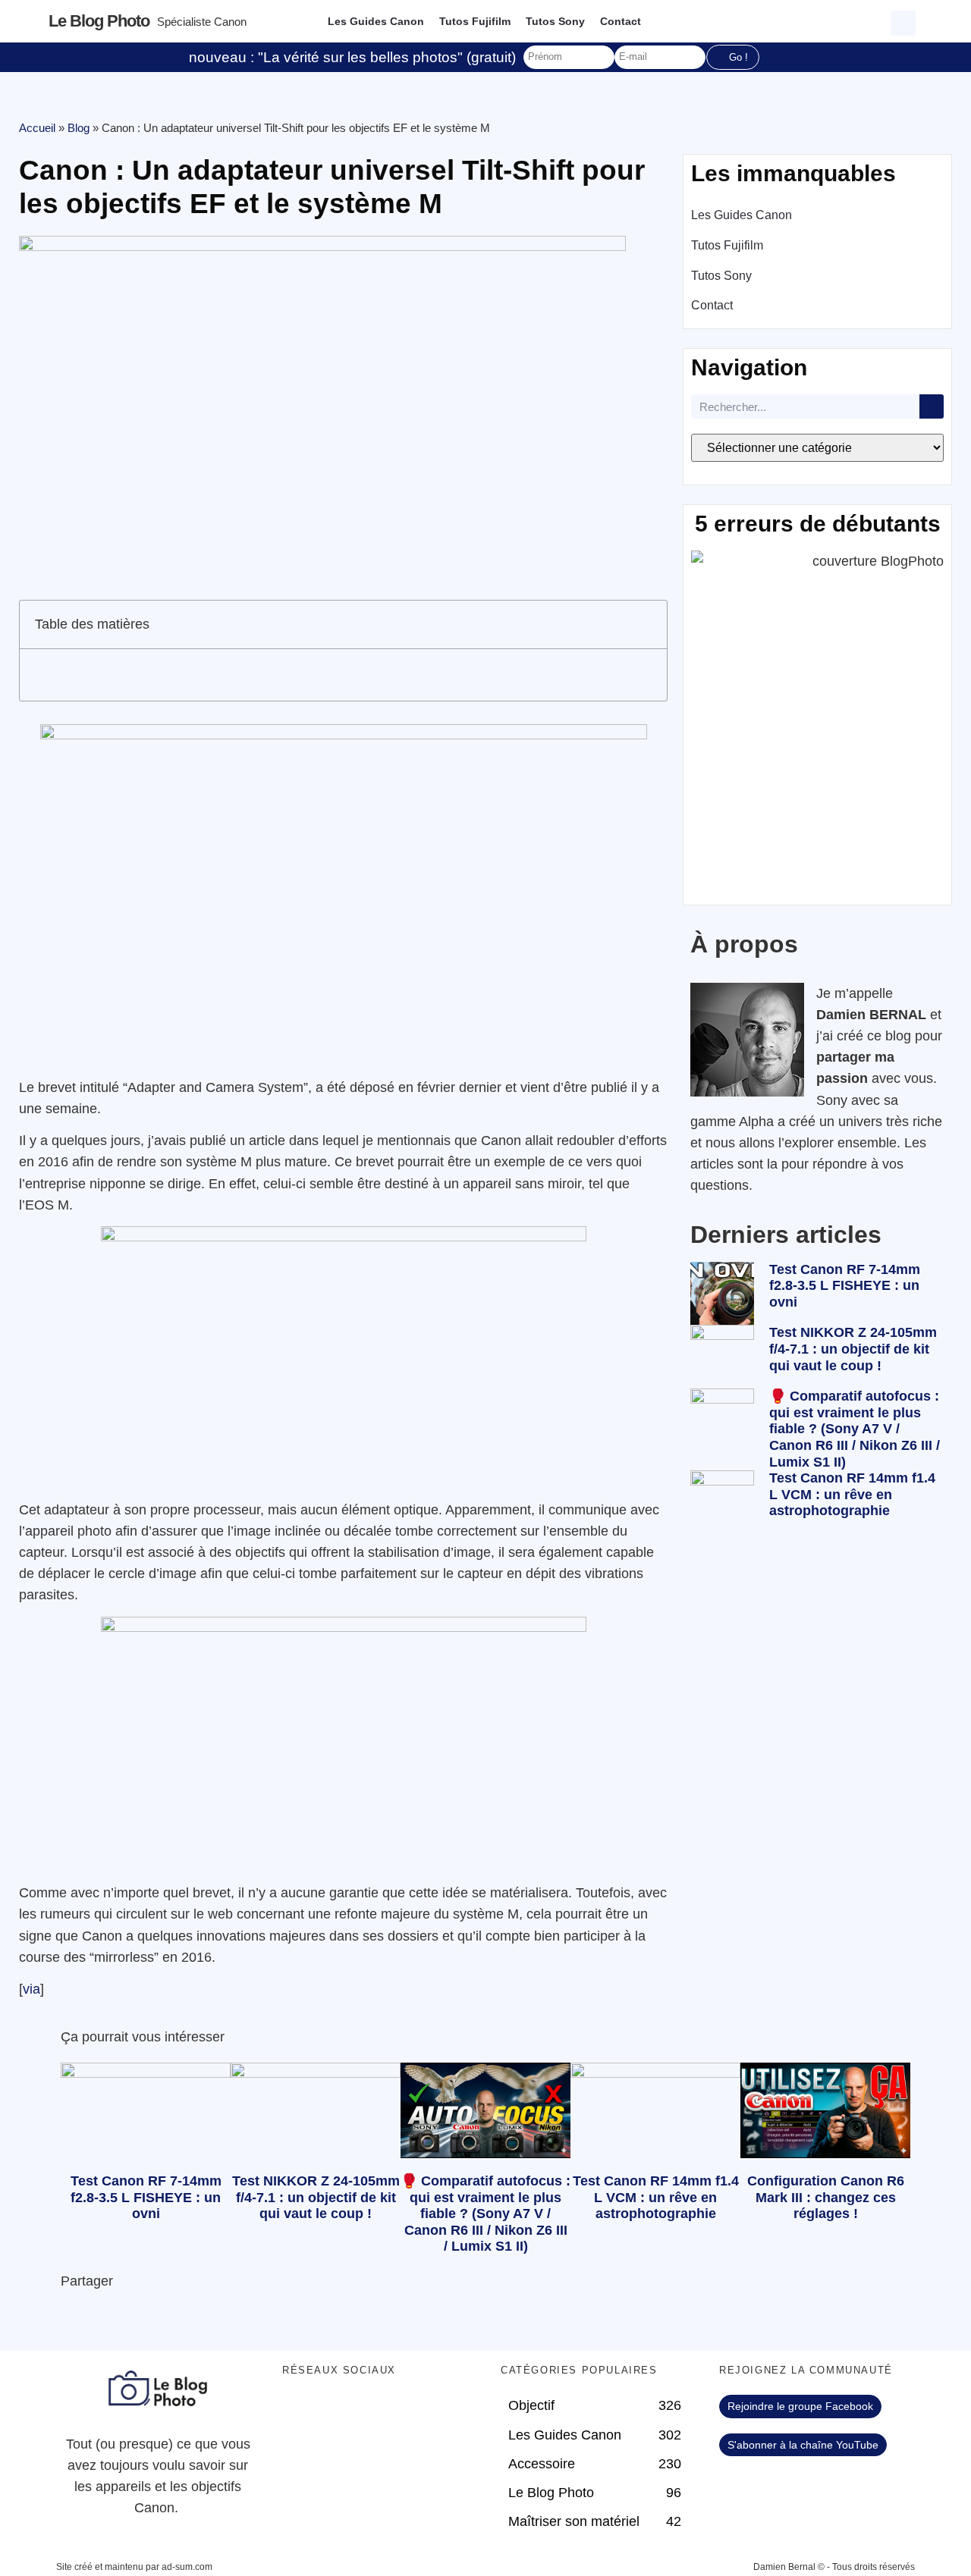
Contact (621, 21)
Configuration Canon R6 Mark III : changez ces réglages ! (826, 2197)
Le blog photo (99, 21)
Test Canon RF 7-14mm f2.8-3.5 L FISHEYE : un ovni (845, 1286)
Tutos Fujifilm (475, 21)
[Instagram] (426, 2414)
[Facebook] (301, 2414)
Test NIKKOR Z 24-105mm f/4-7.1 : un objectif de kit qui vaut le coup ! (853, 1349)
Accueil (37, 128)
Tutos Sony (555, 21)
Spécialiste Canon (202, 22)
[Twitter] (343, 2414)
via (31, 1989)
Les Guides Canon (376, 21)
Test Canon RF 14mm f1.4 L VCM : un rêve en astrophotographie (852, 1494)
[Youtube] (385, 2414)
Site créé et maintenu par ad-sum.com (134, 2567)
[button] (905, 21)
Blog (79, 128)
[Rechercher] (932, 406)
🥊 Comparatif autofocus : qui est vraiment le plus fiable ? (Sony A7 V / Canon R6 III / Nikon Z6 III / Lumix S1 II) (855, 1429)
